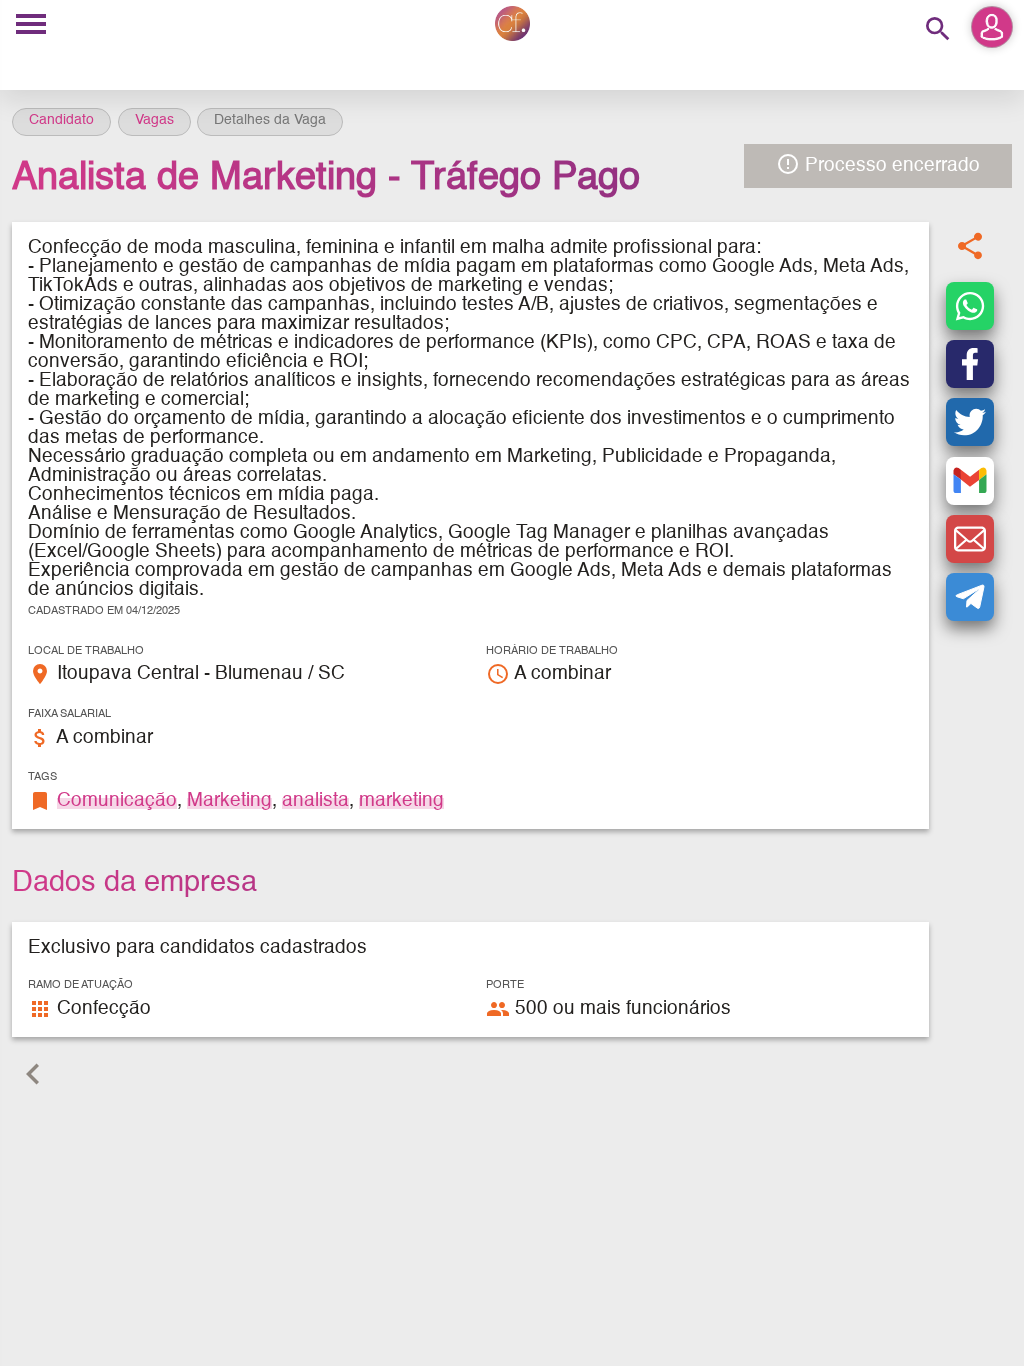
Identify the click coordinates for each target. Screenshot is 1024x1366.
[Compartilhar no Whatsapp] (970, 306)
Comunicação (117, 800)
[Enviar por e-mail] (970, 539)
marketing (401, 800)
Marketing (229, 800)
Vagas (154, 120)
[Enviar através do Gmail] (970, 481)
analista (315, 800)
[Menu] (31, 25)
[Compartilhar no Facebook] (970, 364)
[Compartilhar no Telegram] (970, 597)
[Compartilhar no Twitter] (970, 422)
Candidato (61, 120)
